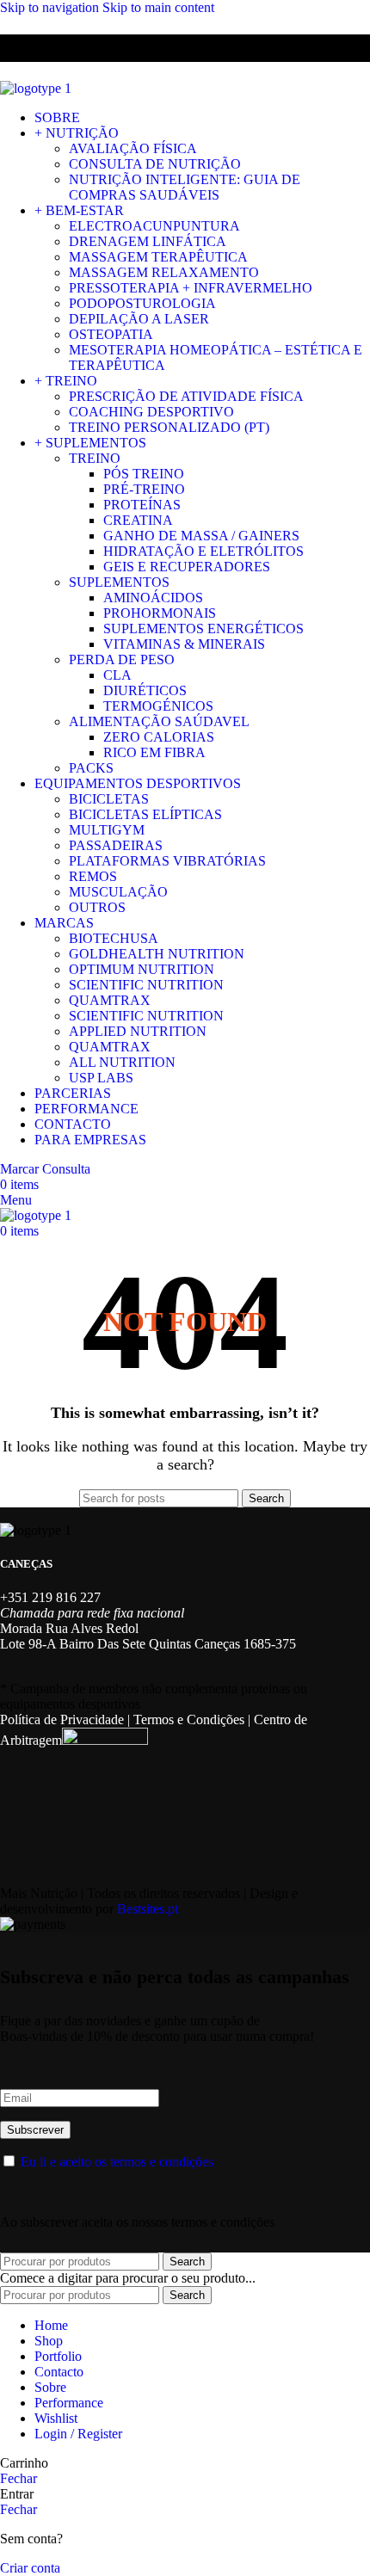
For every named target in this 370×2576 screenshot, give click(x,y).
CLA (117, 675)
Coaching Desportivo (151, 412)
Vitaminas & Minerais (184, 644)
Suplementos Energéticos (203, 629)
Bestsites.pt (148, 1909)
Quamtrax (110, 1000)
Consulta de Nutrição (155, 164)
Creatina (138, 520)
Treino (95, 458)
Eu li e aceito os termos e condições (117, 2162)
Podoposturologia (142, 303)
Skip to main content (158, 7)
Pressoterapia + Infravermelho (191, 288)
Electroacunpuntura (154, 226)
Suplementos (119, 582)
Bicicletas (109, 799)
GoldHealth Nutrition (157, 954)
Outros (97, 907)
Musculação (118, 892)
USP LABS (101, 1078)
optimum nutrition (142, 969)
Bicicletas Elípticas (145, 814)
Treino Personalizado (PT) (169, 427)
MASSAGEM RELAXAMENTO (164, 272)
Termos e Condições (189, 1719)
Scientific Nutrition (146, 985)
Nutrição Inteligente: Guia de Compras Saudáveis (185, 187)
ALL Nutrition (122, 1062)
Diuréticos (145, 690)
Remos (93, 876)
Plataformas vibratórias (167, 861)
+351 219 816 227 (50, 1597)
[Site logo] (36, 88)
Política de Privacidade (62, 1719)
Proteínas (142, 505)
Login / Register (78, 2434)
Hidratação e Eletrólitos (203, 551)
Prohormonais (160, 613)
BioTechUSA (114, 938)
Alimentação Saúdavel (159, 721)
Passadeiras (116, 845)
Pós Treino (144, 474)
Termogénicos (158, 706)
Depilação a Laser (139, 319)
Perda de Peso (122, 659)
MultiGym (107, 830)
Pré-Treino (144, 489)
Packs (91, 768)
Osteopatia (111, 334)
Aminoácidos (153, 598)
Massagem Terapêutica (158, 257)
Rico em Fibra (154, 752)
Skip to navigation (51, 7)
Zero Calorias (159, 737)
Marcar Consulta (45, 1169)
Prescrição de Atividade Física (186, 396)
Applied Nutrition (138, 1031)
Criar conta (30, 2568)
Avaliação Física (133, 148)
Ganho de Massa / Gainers (201, 536)
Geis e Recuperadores (187, 567)
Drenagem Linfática (148, 241)
